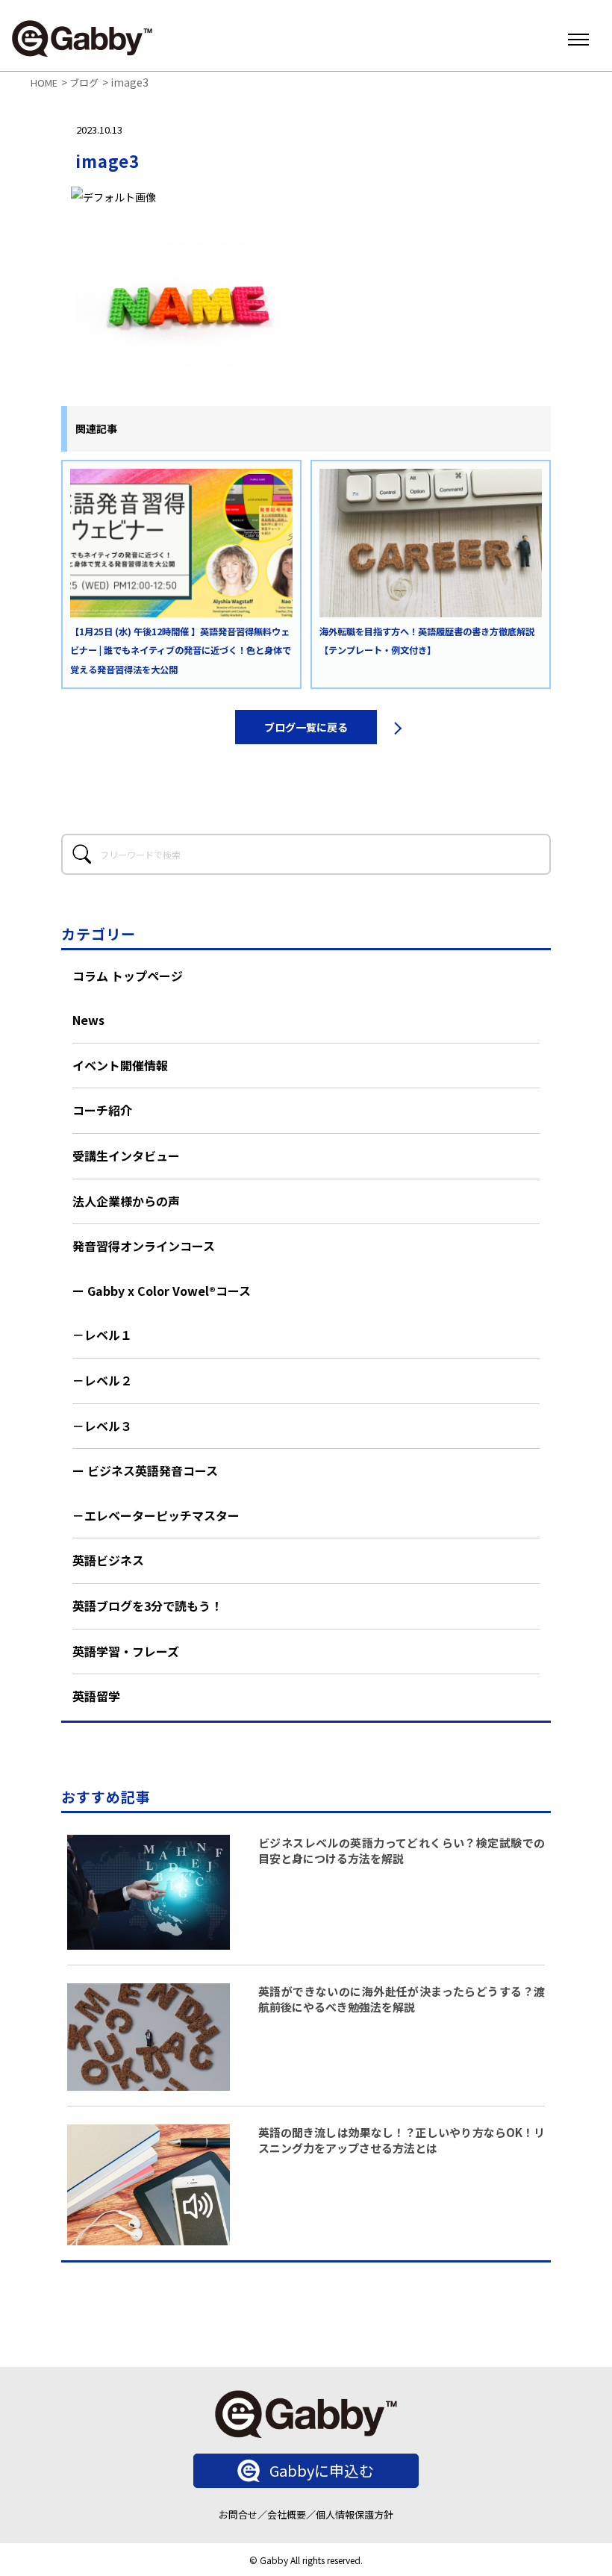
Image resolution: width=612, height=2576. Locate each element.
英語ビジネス (108, 1560)
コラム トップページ (128, 976)
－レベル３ (102, 1426)
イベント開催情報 (120, 1065)
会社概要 (287, 2514)
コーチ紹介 (102, 1110)
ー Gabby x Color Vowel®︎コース (162, 1291)
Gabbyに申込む (322, 2470)
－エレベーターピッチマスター (156, 1515)
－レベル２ (102, 1380)
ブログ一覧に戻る (306, 727)
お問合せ (238, 2514)
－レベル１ (102, 1335)
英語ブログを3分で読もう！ (147, 1606)
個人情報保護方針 (355, 2514)
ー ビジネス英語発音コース (145, 1471)
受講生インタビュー (126, 1156)
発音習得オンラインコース (144, 1246)
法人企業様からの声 (126, 1201)
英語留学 (96, 1696)
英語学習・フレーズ (126, 1651)
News (88, 1020)
